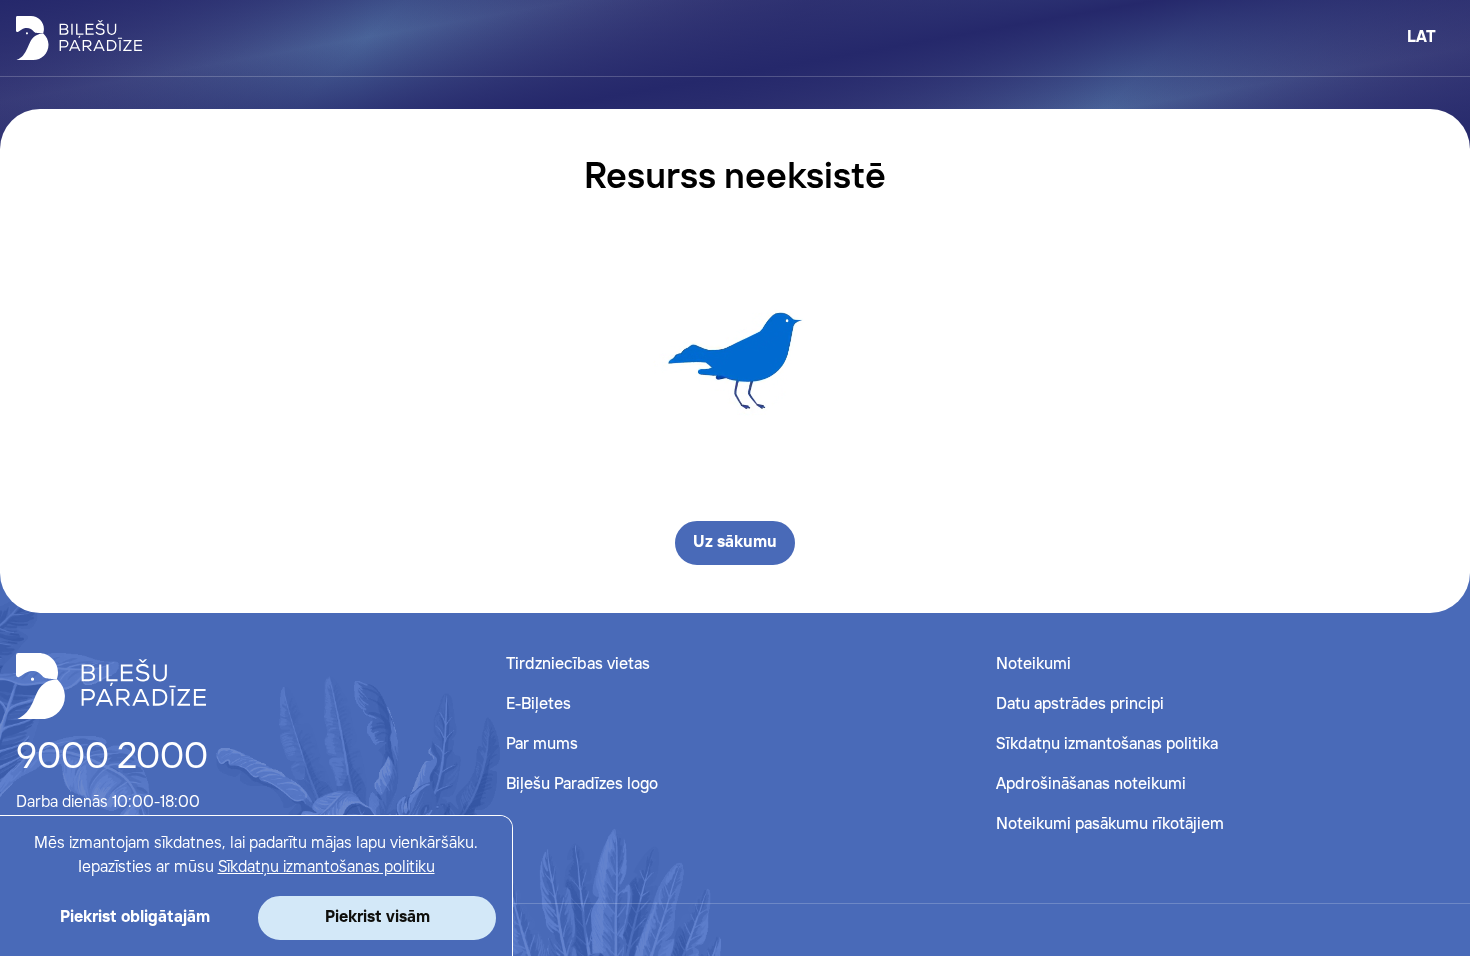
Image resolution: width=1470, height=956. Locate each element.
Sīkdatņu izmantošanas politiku (326, 867)
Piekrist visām (377, 917)
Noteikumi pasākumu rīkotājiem (1110, 824)
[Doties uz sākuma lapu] (79, 38)
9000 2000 (112, 758)
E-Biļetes (538, 704)
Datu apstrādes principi (1080, 704)
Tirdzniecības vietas (578, 664)
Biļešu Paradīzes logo (582, 784)
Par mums (542, 744)
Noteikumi (1033, 664)
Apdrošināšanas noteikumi (1091, 784)
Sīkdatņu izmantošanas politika (1107, 744)
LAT (1421, 37)
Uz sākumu (735, 542)
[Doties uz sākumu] (111, 686)
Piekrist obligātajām (135, 917)
